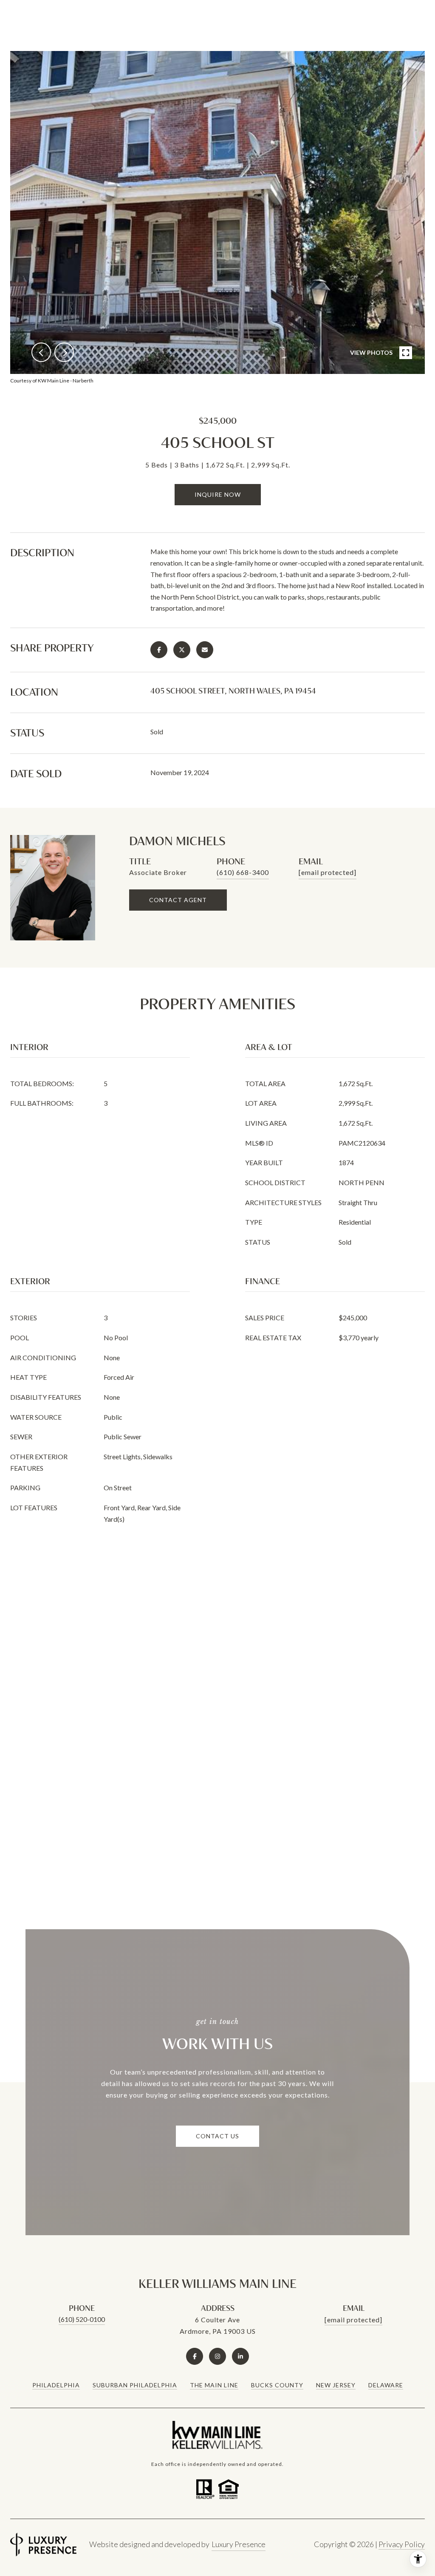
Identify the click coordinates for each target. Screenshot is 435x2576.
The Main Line (214, 2385)
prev (41, 352)
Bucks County (277, 2385)
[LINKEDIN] (240, 2356)
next (64, 352)
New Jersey (336, 2385)
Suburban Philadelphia (135, 2385)
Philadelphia (56, 2385)
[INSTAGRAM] (217, 2356)
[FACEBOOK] (195, 2356)
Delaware (386, 2385)
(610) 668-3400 (243, 872)
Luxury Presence (239, 2544)
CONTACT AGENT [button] (178, 900)
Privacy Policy (402, 2544)
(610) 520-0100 (82, 2319)
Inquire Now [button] (218, 494)
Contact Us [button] (217, 2136)
